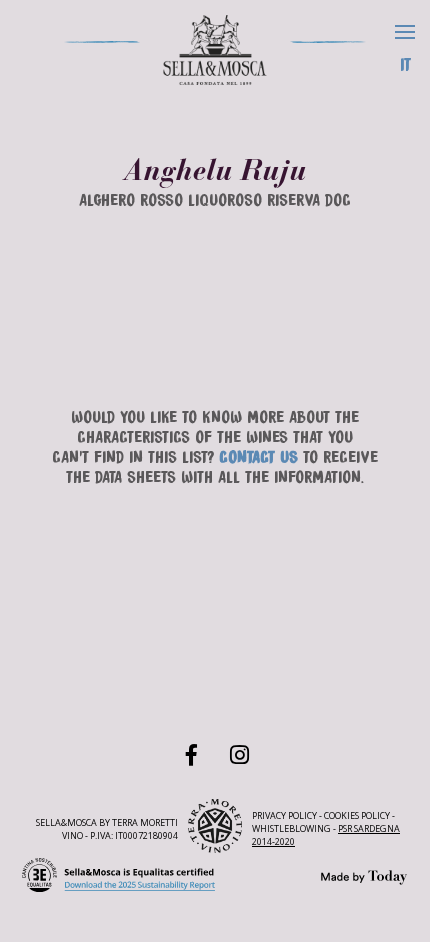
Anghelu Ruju (215, 170)
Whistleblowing (291, 828)
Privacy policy (284, 815)
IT (405, 63)
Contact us (258, 455)
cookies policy (357, 815)
